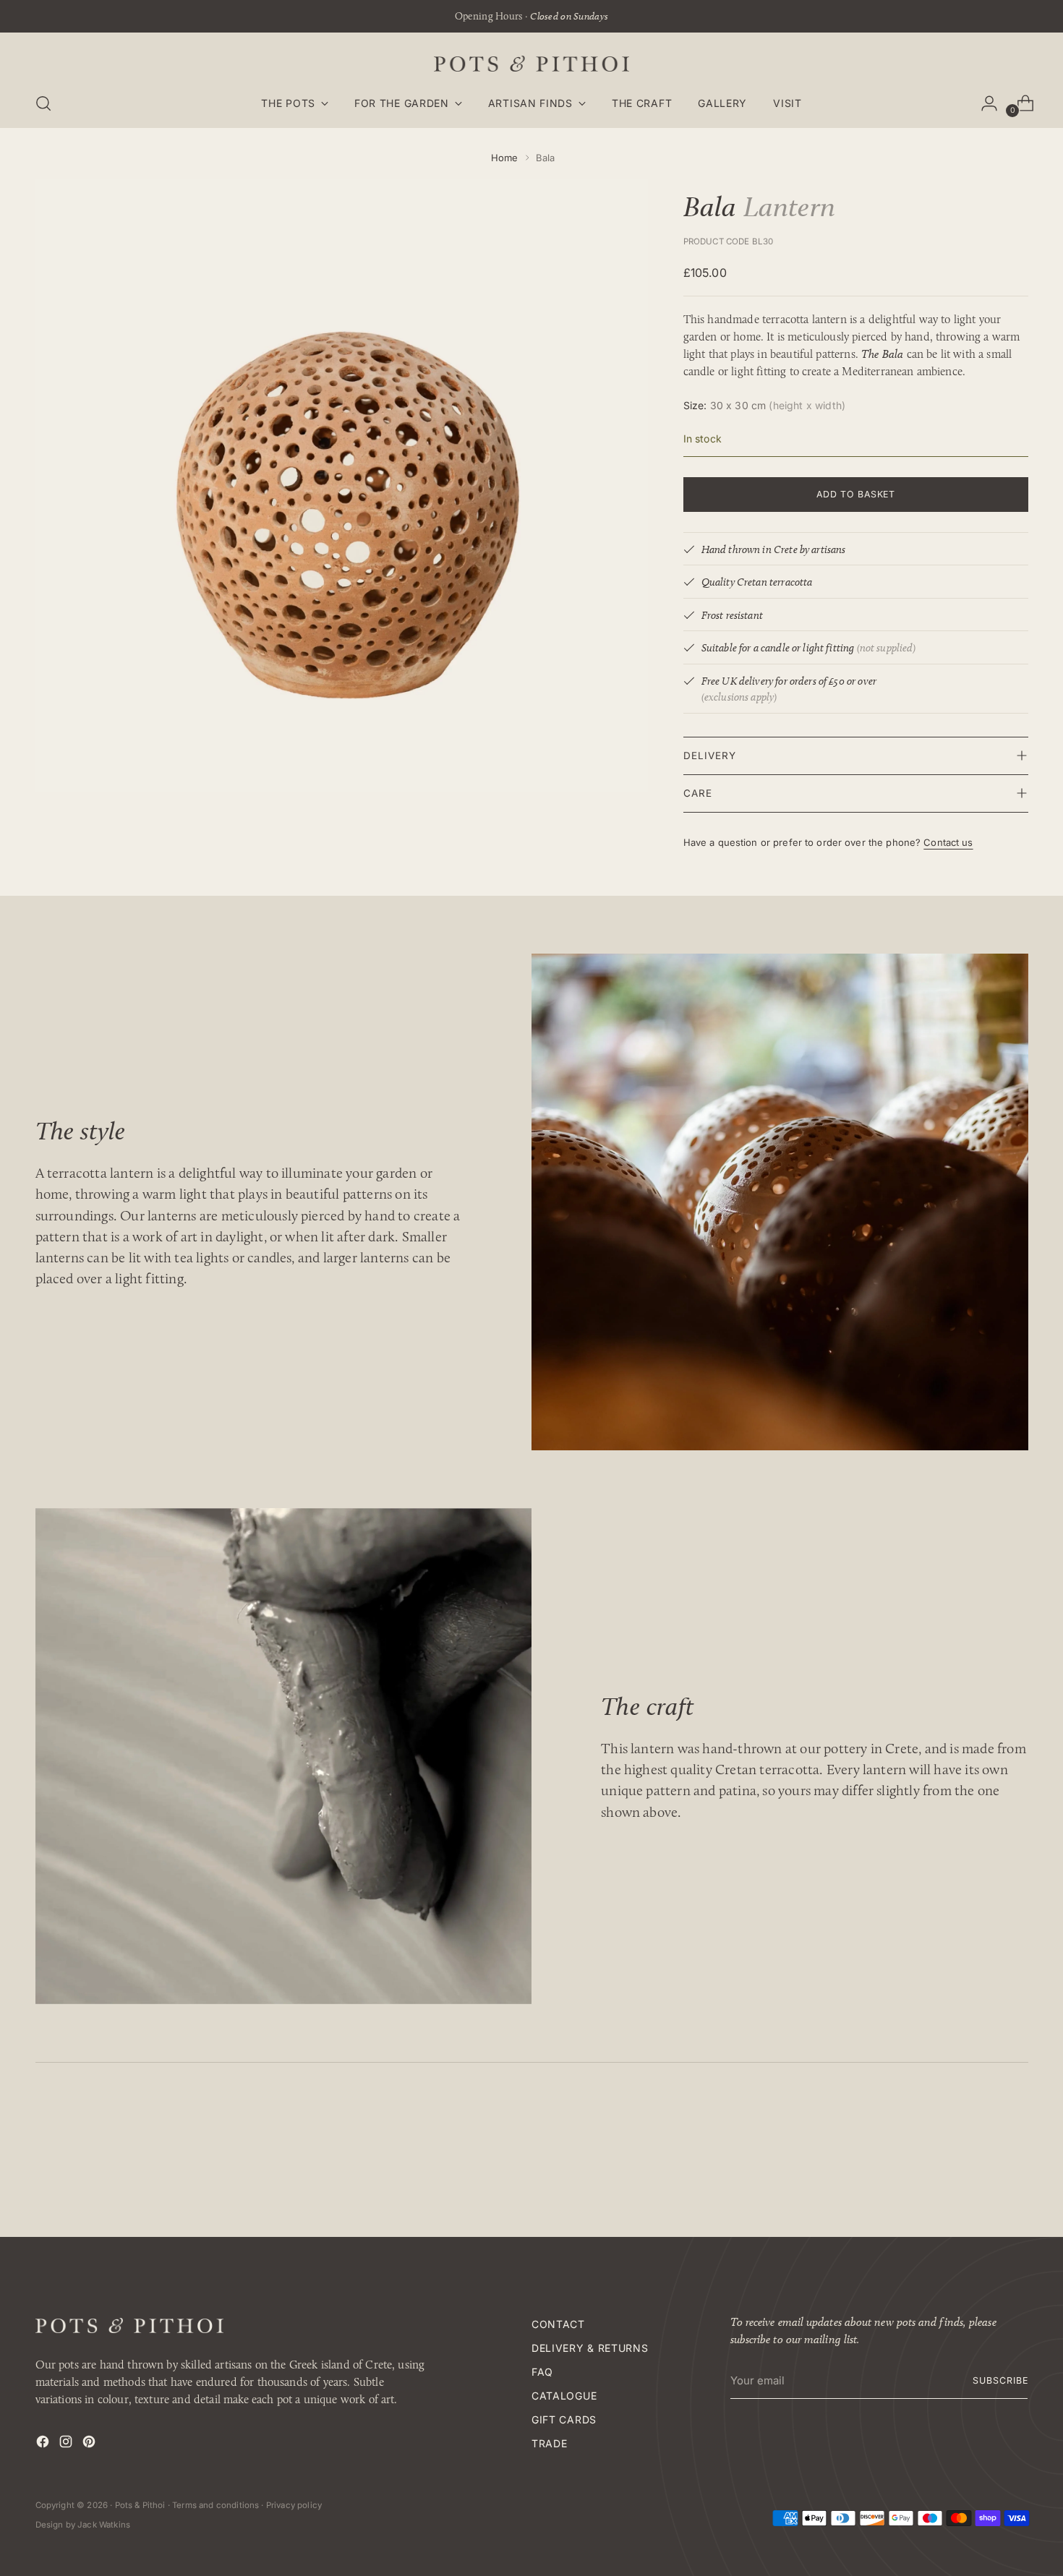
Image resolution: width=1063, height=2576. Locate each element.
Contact (558, 2324)
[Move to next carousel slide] (1016, 2158)
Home (505, 158)
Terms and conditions (215, 2505)
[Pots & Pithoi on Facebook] (44, 2444)
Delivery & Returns (590, 2348)
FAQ (542, 2372)
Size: (764, 405)
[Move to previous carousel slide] (983, 2159)
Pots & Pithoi (140, 2505)
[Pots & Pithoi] (531, 64)
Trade (550, 2443)
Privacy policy (294, 2505)
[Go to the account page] (983, 103)
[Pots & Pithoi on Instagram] (67, 2444)
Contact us (948, 842)
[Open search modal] (43, 103)
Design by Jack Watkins (83, 2525)
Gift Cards (564, 2419)
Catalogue (564, 2396)
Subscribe (1000, 2380)
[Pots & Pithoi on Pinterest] (90, 2444)
